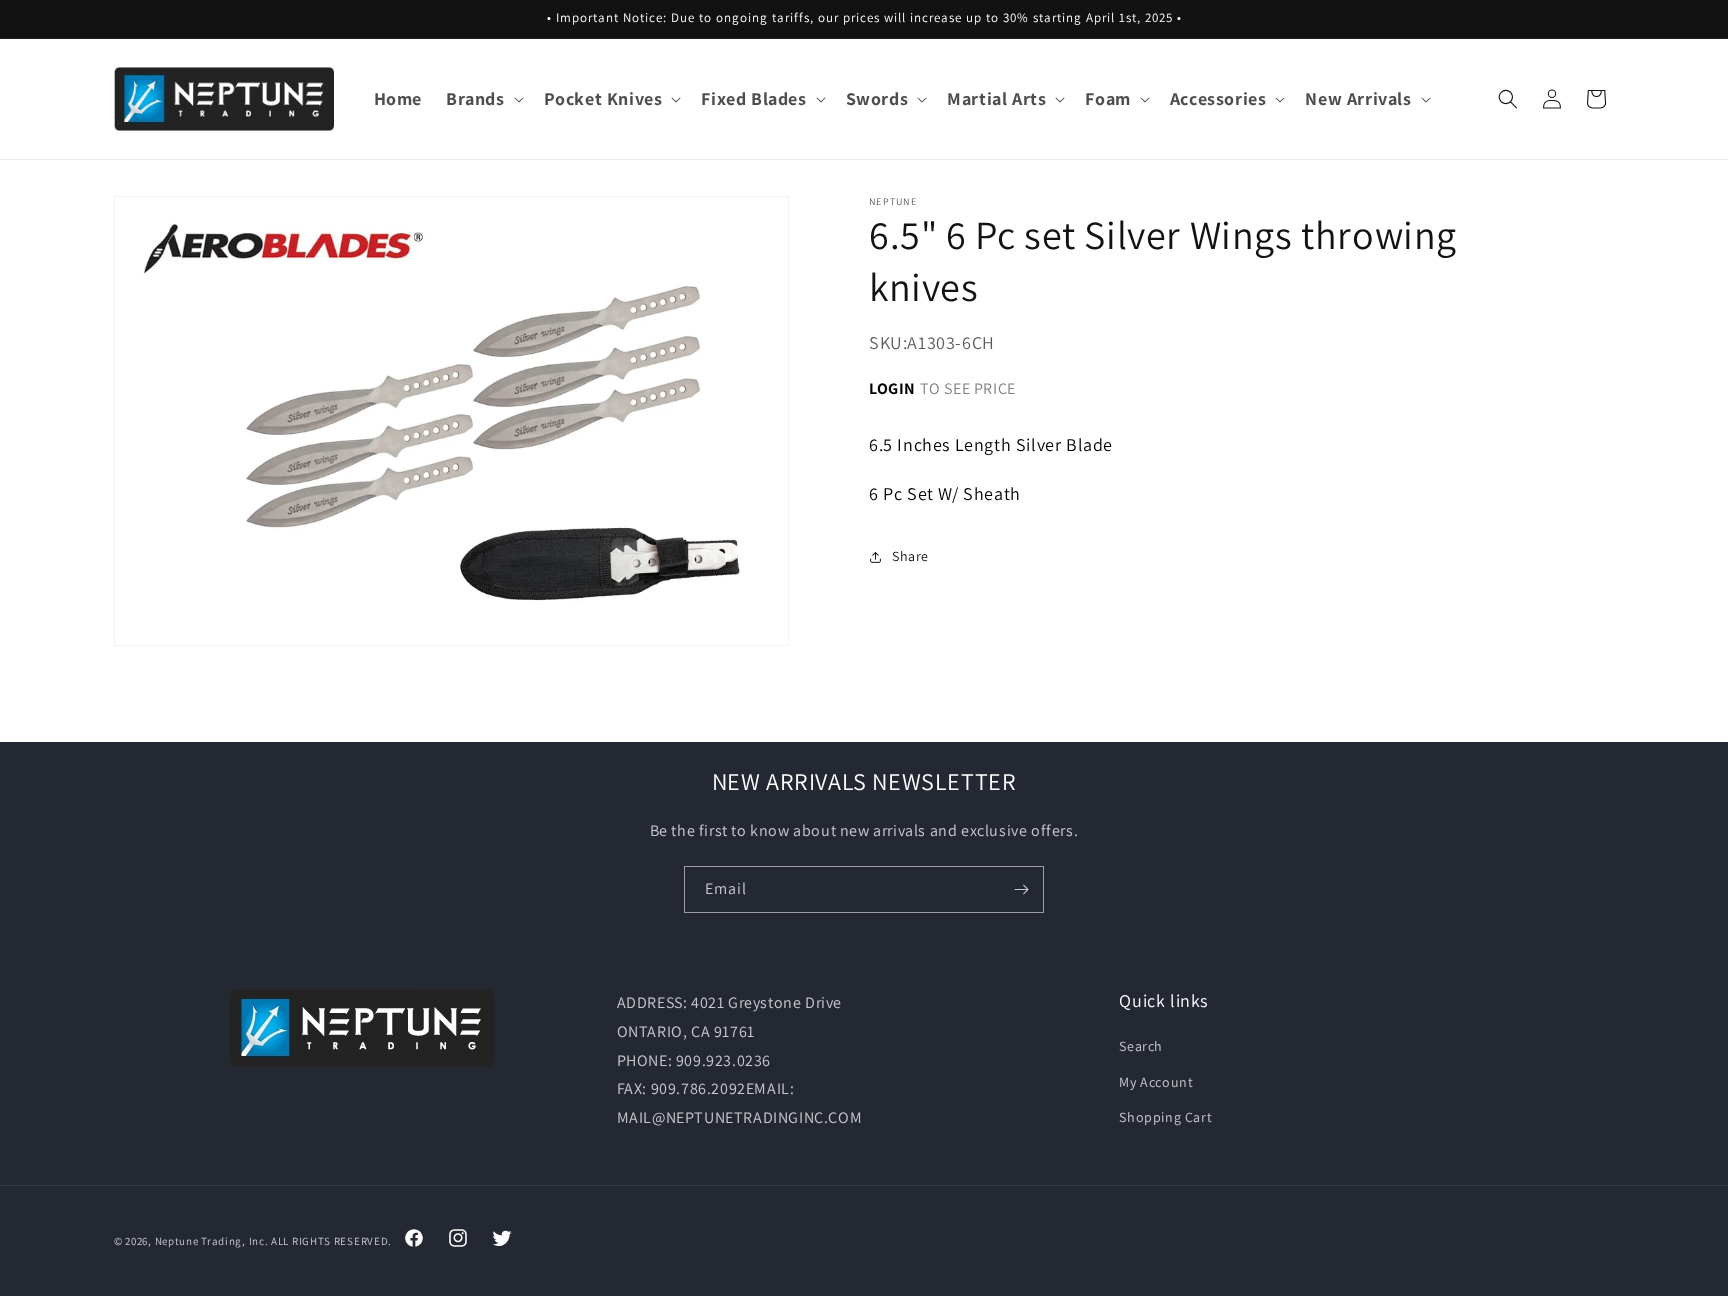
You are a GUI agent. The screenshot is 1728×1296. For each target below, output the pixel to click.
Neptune (177, 1241)
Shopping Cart (1165, 1117)
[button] (483, 98)
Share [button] (910, 556)
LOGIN (892, 388)
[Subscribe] (1021, 889)
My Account (1156, 1082)
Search (1141, 1046)
